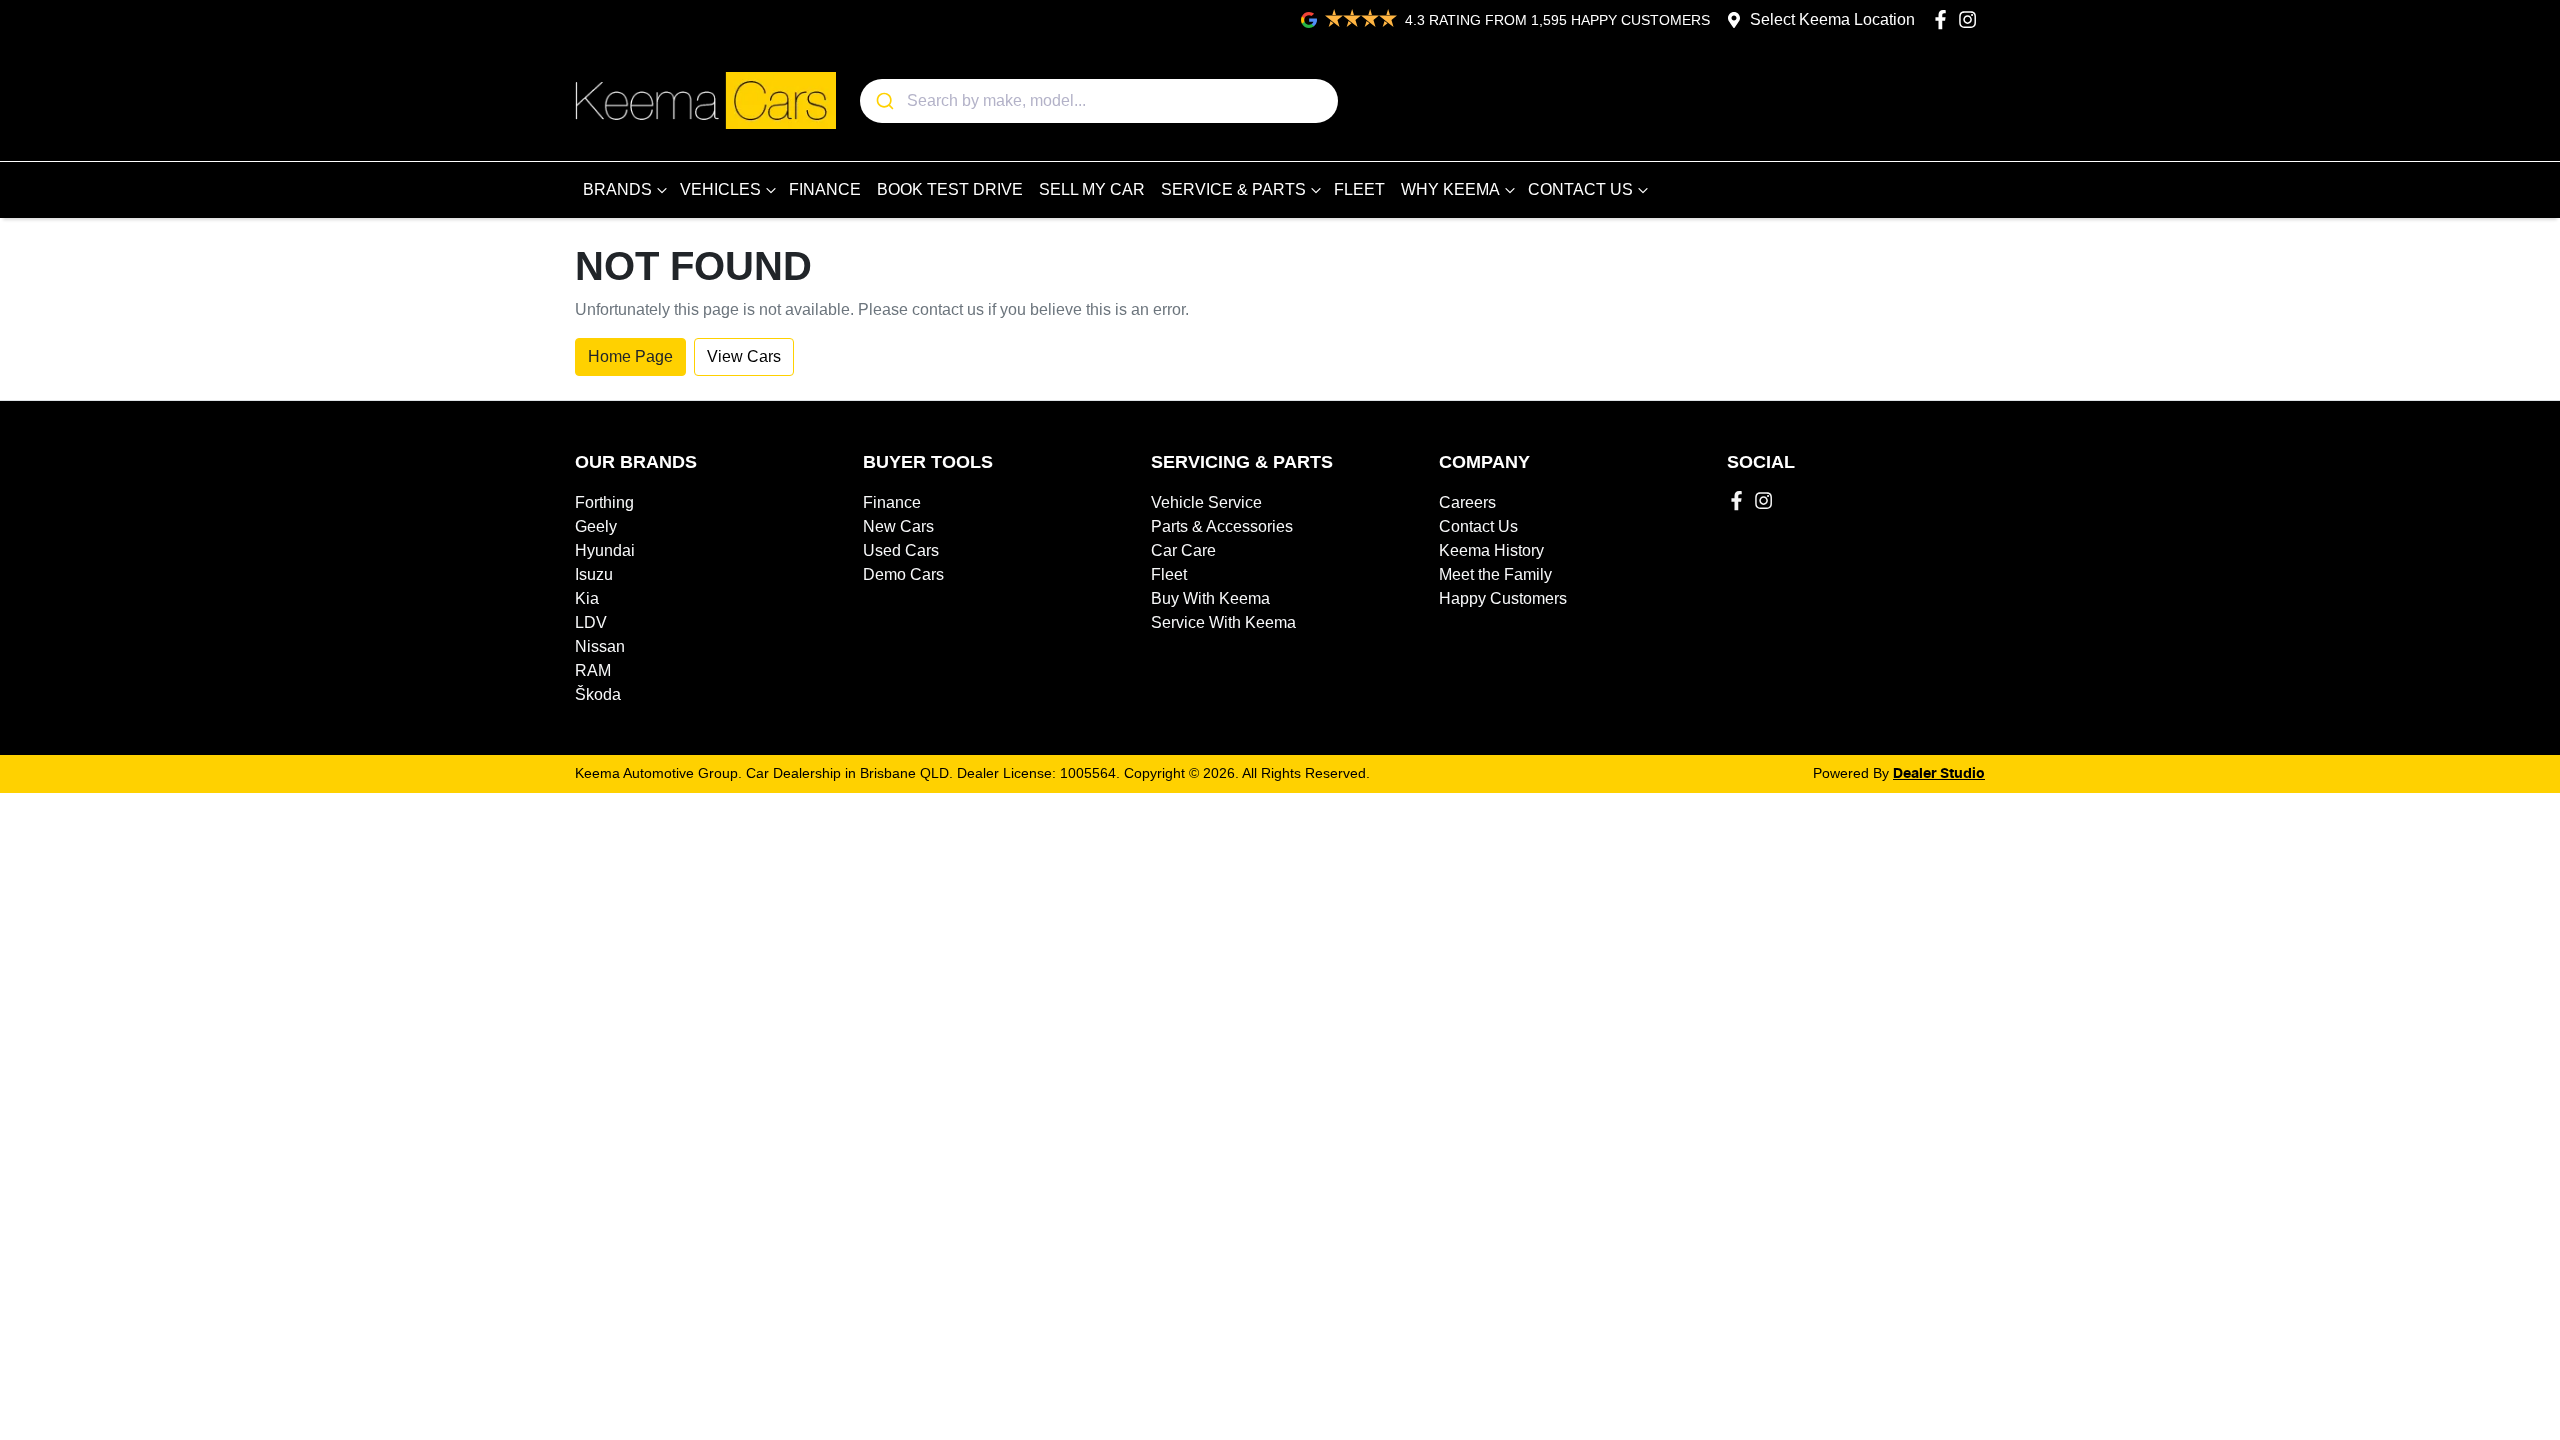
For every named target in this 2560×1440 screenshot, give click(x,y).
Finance (892, 502)
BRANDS (617, 189)
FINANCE (825, 189)
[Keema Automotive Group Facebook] (1944, 19)
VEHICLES (720, 189)
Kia (587, 598)
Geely (596, 526)
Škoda (598, 694)
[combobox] (1099, 101)
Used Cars (901, 550)
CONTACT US (1580, 189)
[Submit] (883, 101)
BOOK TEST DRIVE (950, 189)
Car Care (1183, 550)
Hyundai (605, 550)
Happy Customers (1503, 598)
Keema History (1491, 550)
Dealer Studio (1939, 774)
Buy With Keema (1210, 598)
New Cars (898, 526)
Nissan (600, 646)
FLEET (1359, 189)
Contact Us (1478, 526)
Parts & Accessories (1222, 526)
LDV (591, 622)
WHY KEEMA (1450, 189)
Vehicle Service (1206, 502)
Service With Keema (1223, 622)
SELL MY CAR (1092, 189)
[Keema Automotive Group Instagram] (1971, 19)
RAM (593, 670)
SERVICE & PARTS (1233, 189)
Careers (1467, 502)
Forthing (604, 502)
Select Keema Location (1832, 19)
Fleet (1169, 574)
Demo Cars (903, 574)
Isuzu (594, 574)
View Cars (744, 356)
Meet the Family (1495, 574)
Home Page (630, 356)
